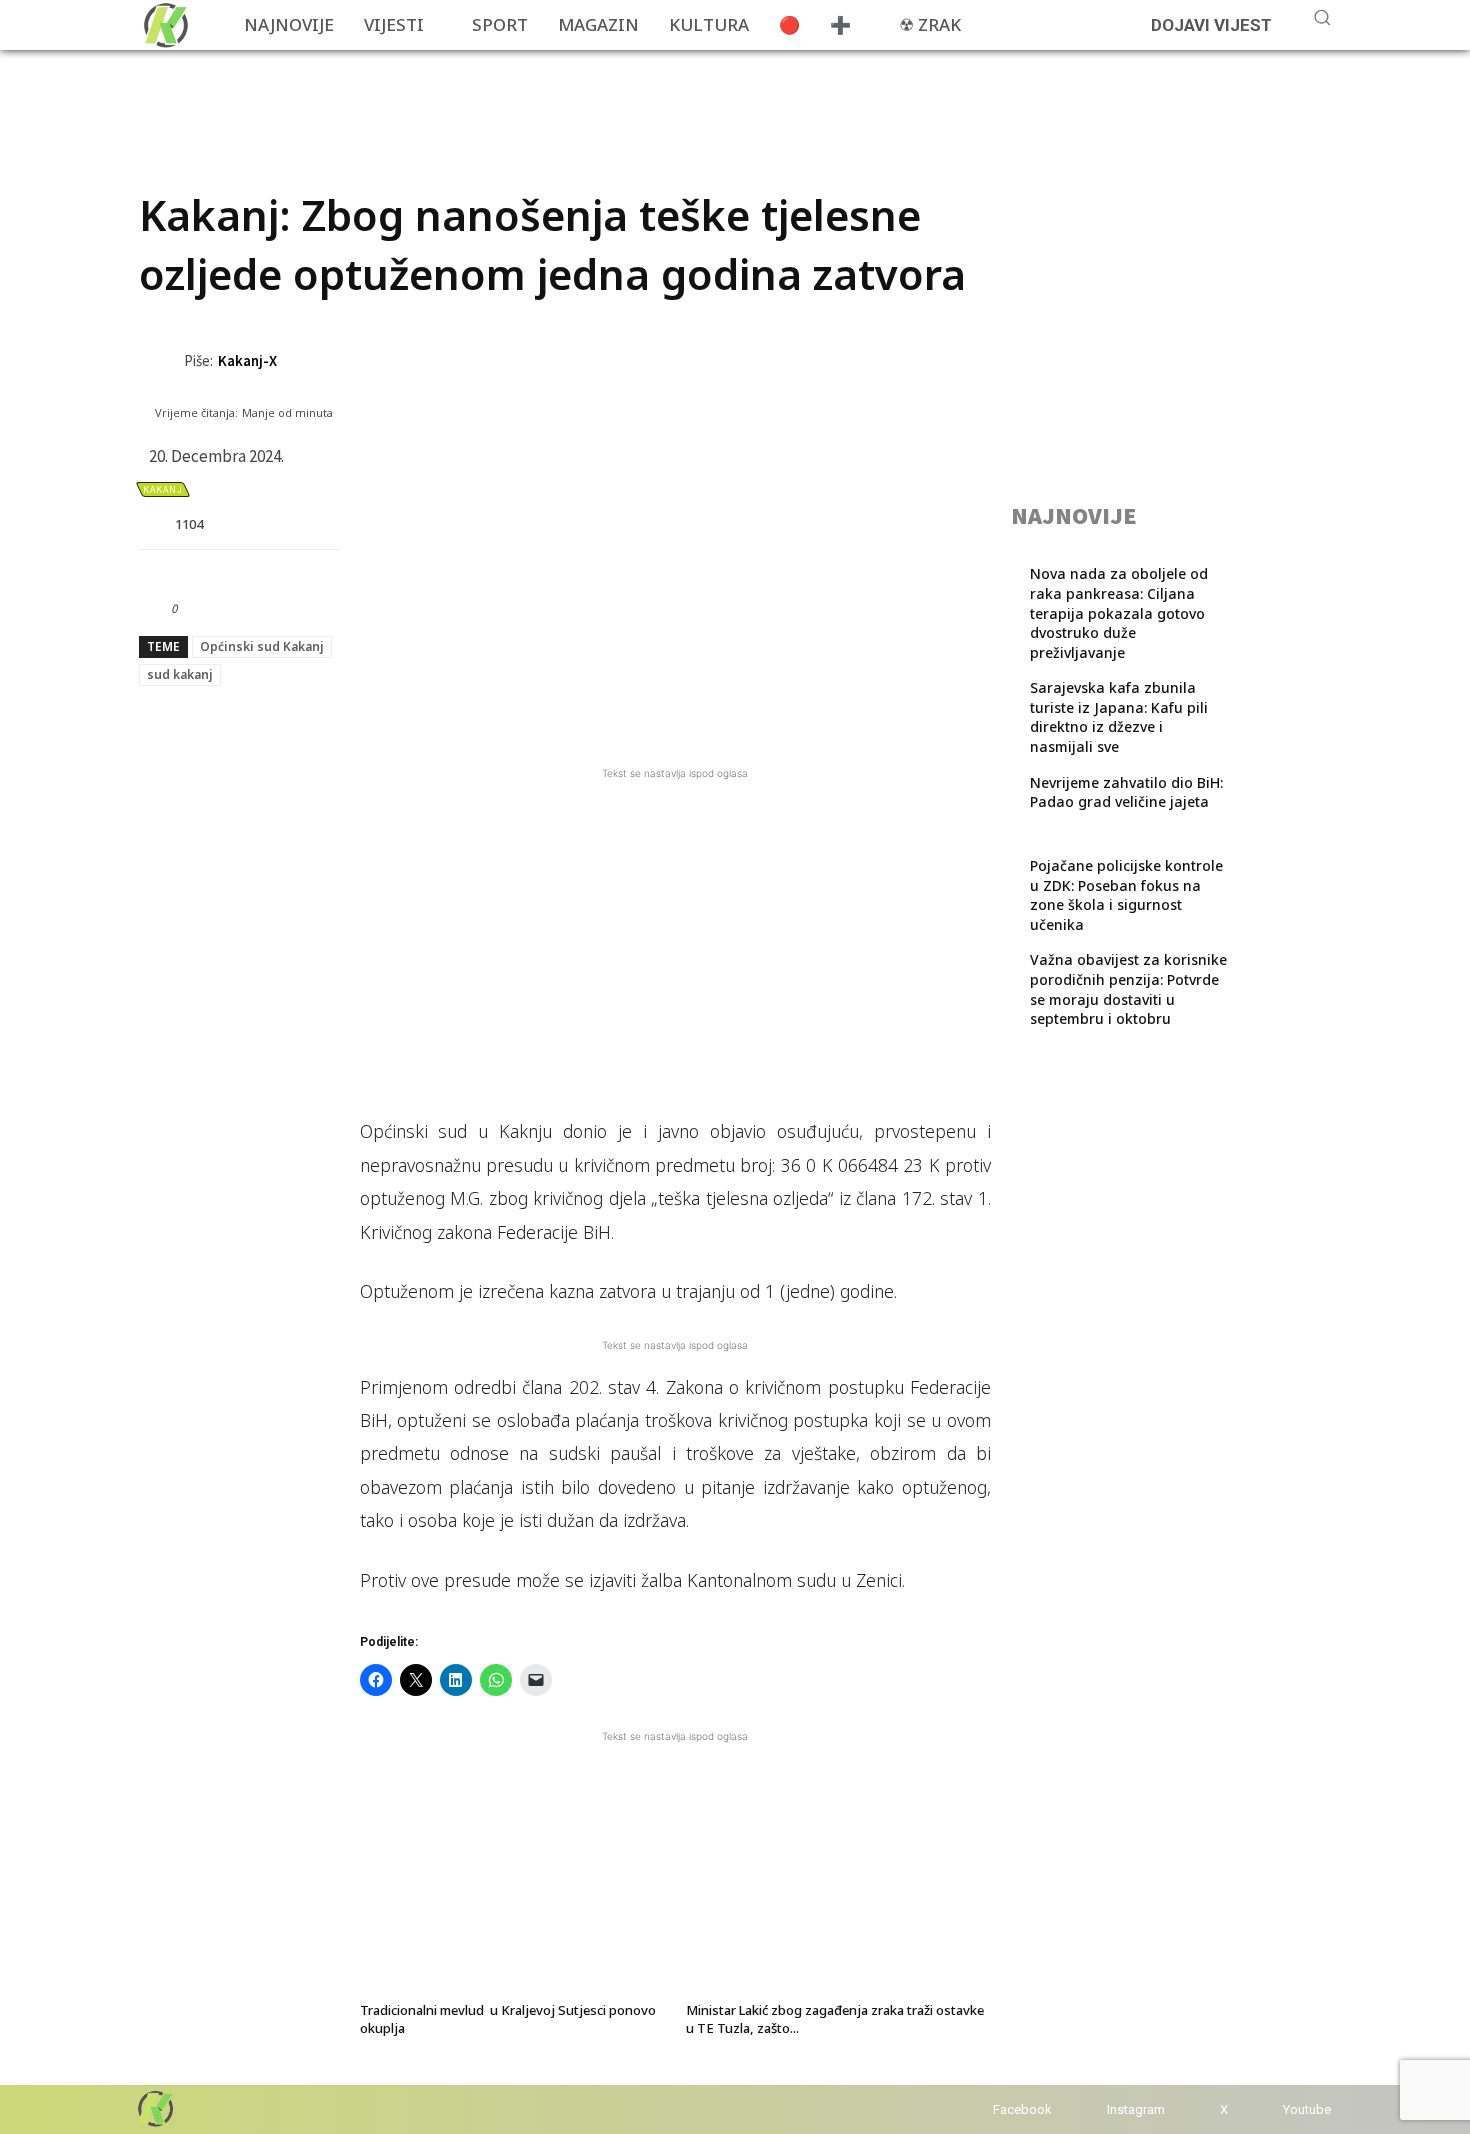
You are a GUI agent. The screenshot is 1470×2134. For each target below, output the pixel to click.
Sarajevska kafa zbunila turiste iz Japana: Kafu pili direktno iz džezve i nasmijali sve (1119, 717)
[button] (1322, 17)
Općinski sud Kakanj (262, 646)
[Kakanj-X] (161, 361)
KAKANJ (163, 489)
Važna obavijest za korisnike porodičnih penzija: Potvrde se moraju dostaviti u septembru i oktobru (1128, 989)
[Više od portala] (164, 25)
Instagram (1136, 2109)
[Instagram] (1087, 2109)
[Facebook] (973, 2109)
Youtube (1307, 2109)
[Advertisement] (503, 95)
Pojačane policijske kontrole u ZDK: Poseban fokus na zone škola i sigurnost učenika (1126, 895)
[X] (1200, 2109)
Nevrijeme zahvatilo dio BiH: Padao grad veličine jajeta (1126, 792)
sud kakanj (180, 674)
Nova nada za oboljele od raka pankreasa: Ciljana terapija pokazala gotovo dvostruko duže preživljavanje (1119, 612)
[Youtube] (1263, 2109)
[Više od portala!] (154, 2108)
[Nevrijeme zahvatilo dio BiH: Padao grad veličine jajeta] (1275, 809)
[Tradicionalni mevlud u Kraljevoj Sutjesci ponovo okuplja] (512, 1889)
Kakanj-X (247, 360)
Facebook (1022, 2109)
